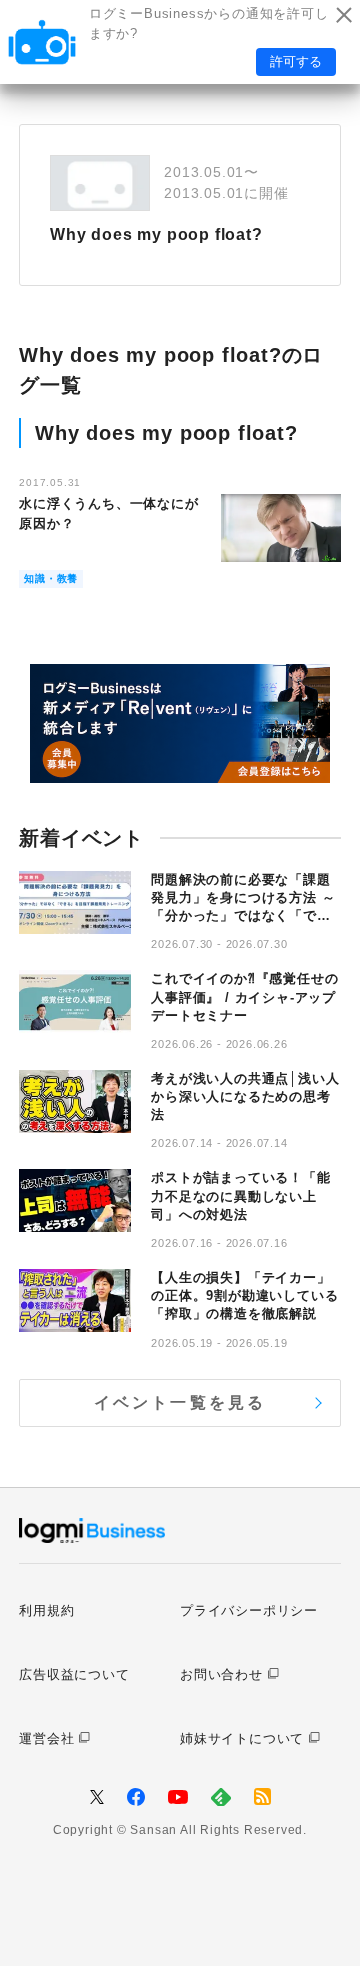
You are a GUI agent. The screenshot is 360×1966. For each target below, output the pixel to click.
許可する (296, 61)
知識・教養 (51, 578)
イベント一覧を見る (180, 1402)
